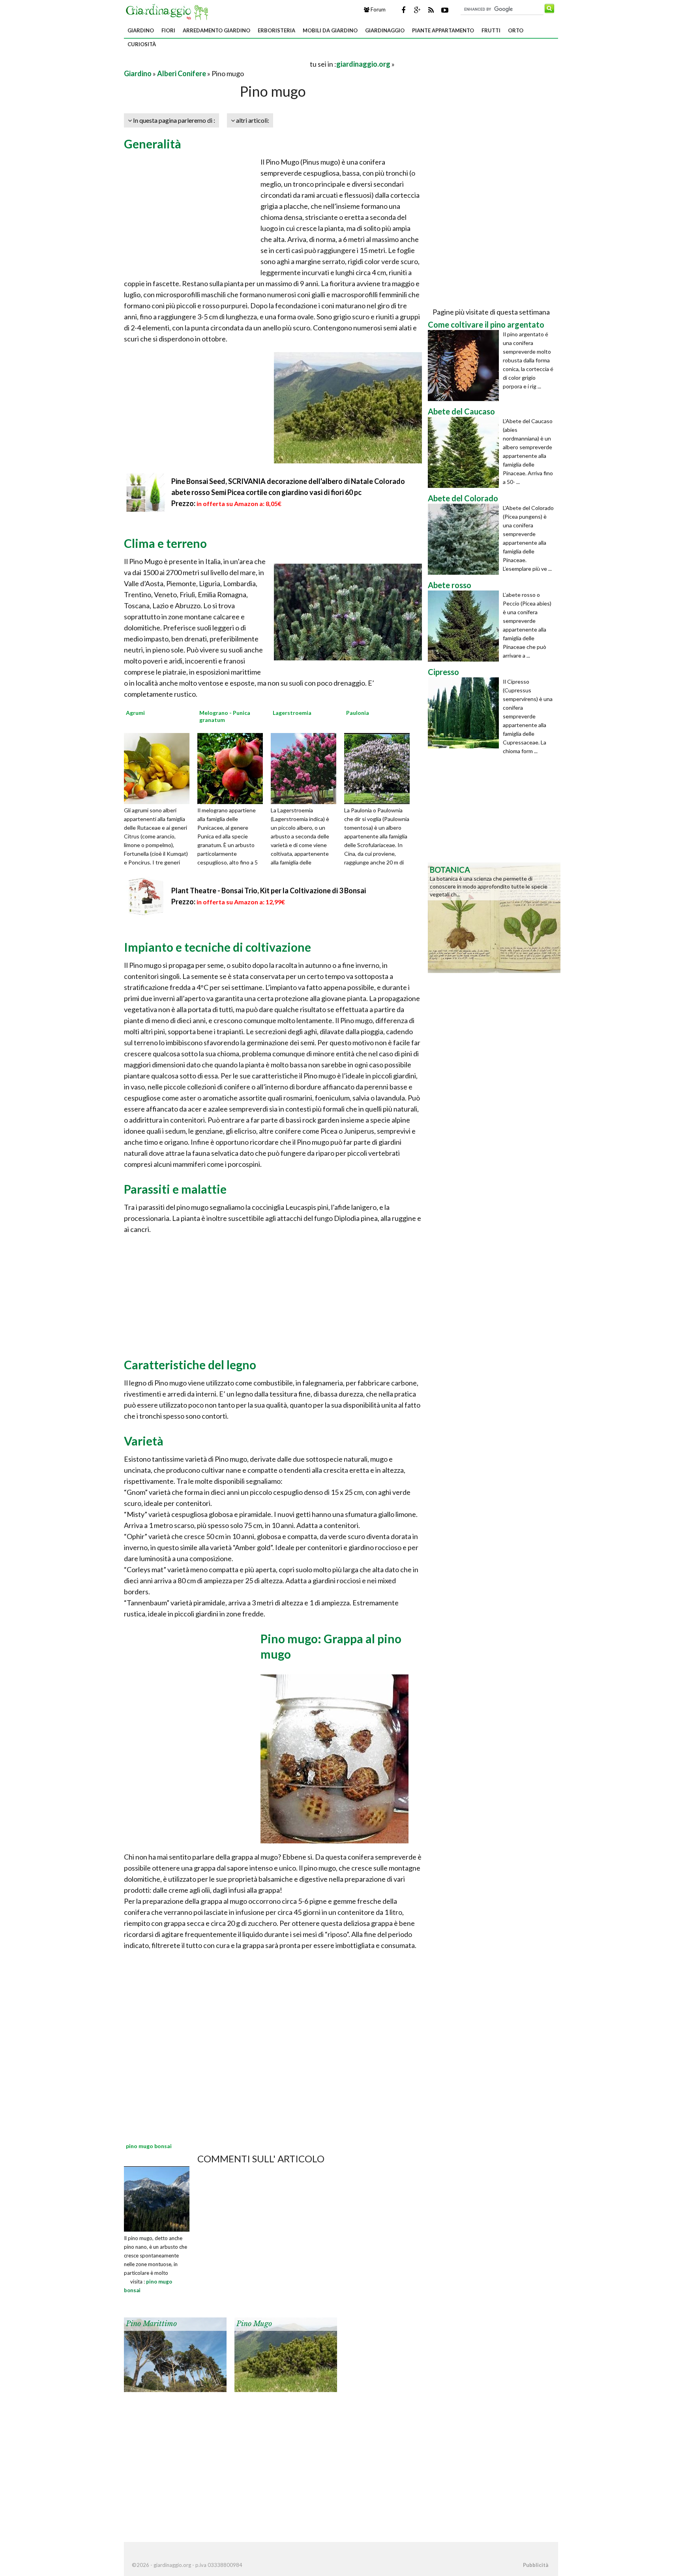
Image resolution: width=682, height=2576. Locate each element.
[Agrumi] (159, 768)
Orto (516, 30)
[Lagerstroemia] (306, 768)
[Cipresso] (465, 713)
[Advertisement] (216, 64)
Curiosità (142, 44)
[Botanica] (494, 917)
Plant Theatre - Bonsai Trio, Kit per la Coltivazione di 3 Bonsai (269, 891)
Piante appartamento (443, 30)
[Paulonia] (380, 768)
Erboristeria (276, 30)
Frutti (491, 30)
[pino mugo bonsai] (157, 2198)
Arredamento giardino (216, 30)
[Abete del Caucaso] (465, 452)
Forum (378, 9)
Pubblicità (536, 2565)
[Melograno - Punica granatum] (233, 768)
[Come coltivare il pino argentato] (465, 366)
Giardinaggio (385, 30)
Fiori (168, 30)
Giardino (141, 30)
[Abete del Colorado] (465, 539)
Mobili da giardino (330, 30)
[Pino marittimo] (175, 2354)
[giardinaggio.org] (169, 11)
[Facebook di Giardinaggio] (403, 10)
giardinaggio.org (363, 64)
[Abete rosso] (465, 626)
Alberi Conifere (182, 73)
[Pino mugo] (286, 2354)
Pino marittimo (151, 2324)
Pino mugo (254, 2324)
